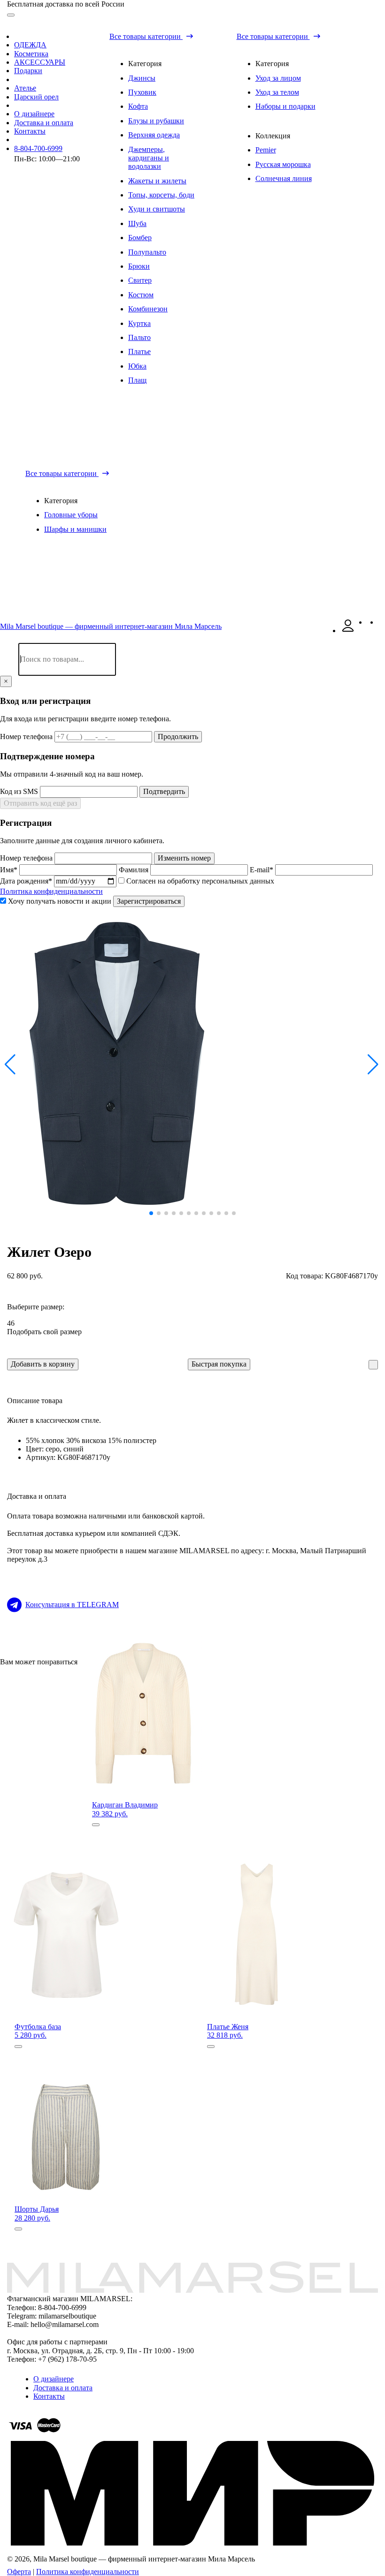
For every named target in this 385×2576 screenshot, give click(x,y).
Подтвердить (164, 791)
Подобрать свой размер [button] (44, 1332)
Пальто (139, 337)
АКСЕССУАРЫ (40, 62)
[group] (192, 1064)
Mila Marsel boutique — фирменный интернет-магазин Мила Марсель (111, 626)
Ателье (25, 88)
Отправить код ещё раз (40, 803)
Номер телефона (27, 737)
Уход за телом (277, 92)
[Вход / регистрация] (348, 631)
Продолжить (178, 737)
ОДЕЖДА (30, 45)
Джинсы (142, 78)
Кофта (138, 106)
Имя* (10, 870)
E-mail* (262, 870)
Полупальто (147, 252)
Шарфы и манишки (75, 529)
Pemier (266, 150)
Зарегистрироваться (149, 901)
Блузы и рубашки (156, 121)
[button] (11, 1065)
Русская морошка (283, 164)
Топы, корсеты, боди (161, 195)
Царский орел (36, 97)
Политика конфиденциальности (51, 891)
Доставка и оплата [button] (37, 1496)
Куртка (139, 323)
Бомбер (140, 238)
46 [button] (11, 1323)
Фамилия (135, 870)
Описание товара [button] (35, 1401)
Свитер (140, 280)
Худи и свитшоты (157, 209)
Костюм (141, 295)
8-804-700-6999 (38, 148)
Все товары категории (146, 36)
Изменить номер (184, 858)
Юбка (137, 366)
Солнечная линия (284, 178)
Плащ (137, 380)
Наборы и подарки (285, 106)
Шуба (137, 223)
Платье (139, 351)
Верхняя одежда (154, 135)
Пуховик (142, 92)
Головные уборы (71, 515)
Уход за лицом (278, 78)
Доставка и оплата (44, 123)
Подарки (28, 71)
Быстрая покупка (219, 1364)
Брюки (139, 266)
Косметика (31, 54)
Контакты (30, 131)
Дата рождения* (27, 881)
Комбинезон (148, 309)
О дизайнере (34, 114)
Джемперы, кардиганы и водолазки (149, 158)
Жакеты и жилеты (157, 181)
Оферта (19, 2572)
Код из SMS (20, 791)
